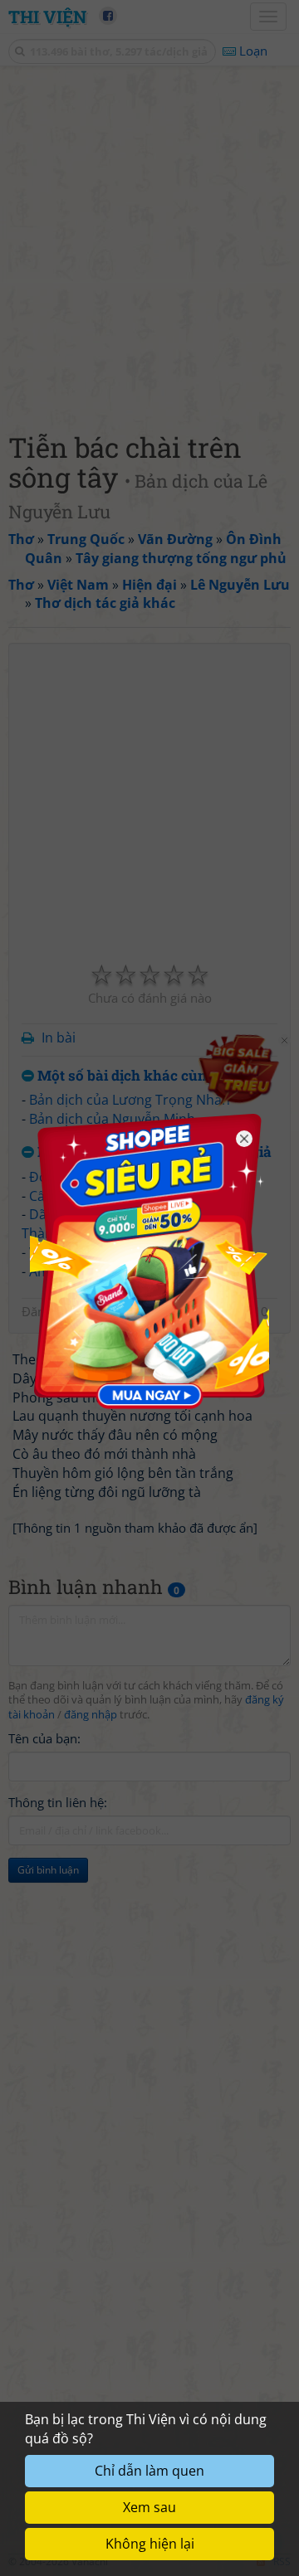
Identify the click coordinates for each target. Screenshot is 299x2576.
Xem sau (149, 2507)
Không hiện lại (150, 2544)
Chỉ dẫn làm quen (149, 2471)
